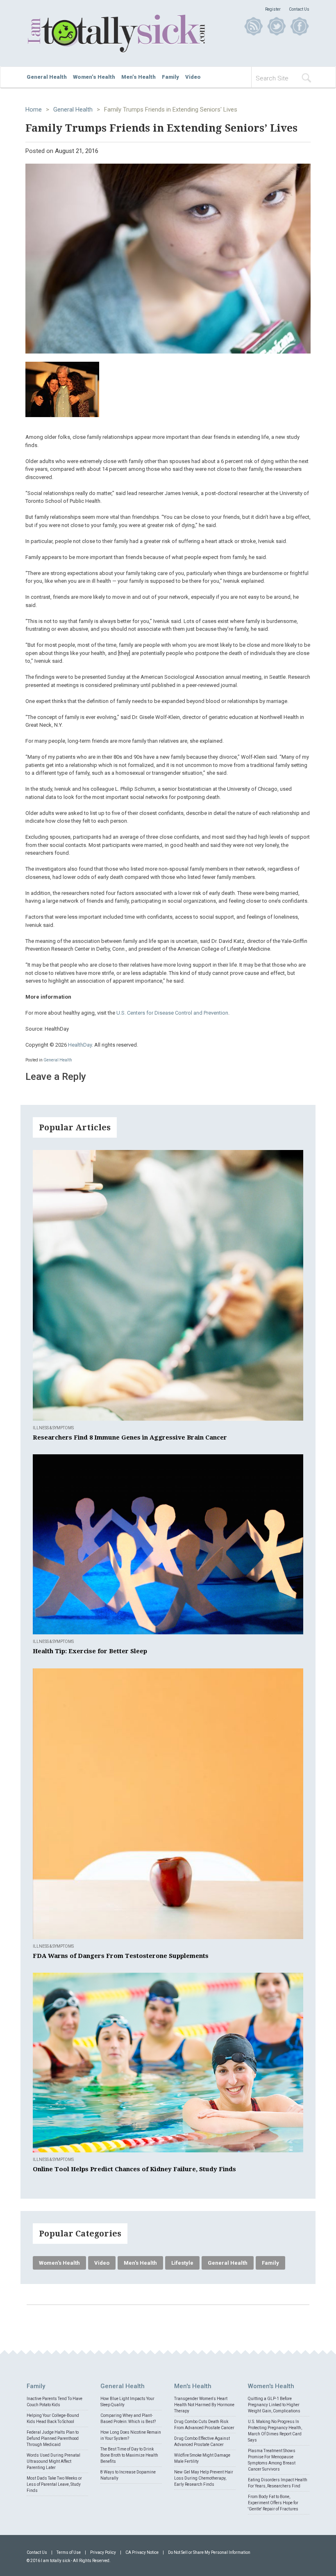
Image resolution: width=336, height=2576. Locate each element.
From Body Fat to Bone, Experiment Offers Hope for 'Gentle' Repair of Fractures (273, 2503)
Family (170, 77)
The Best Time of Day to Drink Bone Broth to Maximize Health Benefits (129, 2455)
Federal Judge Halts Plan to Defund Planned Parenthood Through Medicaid (53, 2438)
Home (34, 110)
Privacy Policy (103, 2552)
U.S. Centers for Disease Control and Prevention (172, 1013)
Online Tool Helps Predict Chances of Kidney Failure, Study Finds (134, 2169)
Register (273, 9)
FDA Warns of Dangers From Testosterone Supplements (121, 1956)
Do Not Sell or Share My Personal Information (209, 2552)
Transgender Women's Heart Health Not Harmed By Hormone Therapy (204, 2405)
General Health (47, 77)
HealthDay (80, 1045)
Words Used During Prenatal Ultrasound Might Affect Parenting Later (53, 2461)
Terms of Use (69, 2552)
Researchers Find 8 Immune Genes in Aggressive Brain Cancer (130, 1437)
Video (193, 77)
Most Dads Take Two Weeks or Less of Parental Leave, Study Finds (54, 2484)
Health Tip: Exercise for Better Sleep (90, 1651)
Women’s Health (94, 77)
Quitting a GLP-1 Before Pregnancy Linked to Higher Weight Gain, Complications (274, 2405)
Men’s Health (138, 77)
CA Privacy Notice (142, 2552)
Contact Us (299, 9)
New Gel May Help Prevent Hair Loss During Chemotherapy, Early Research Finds (204, 2478)
